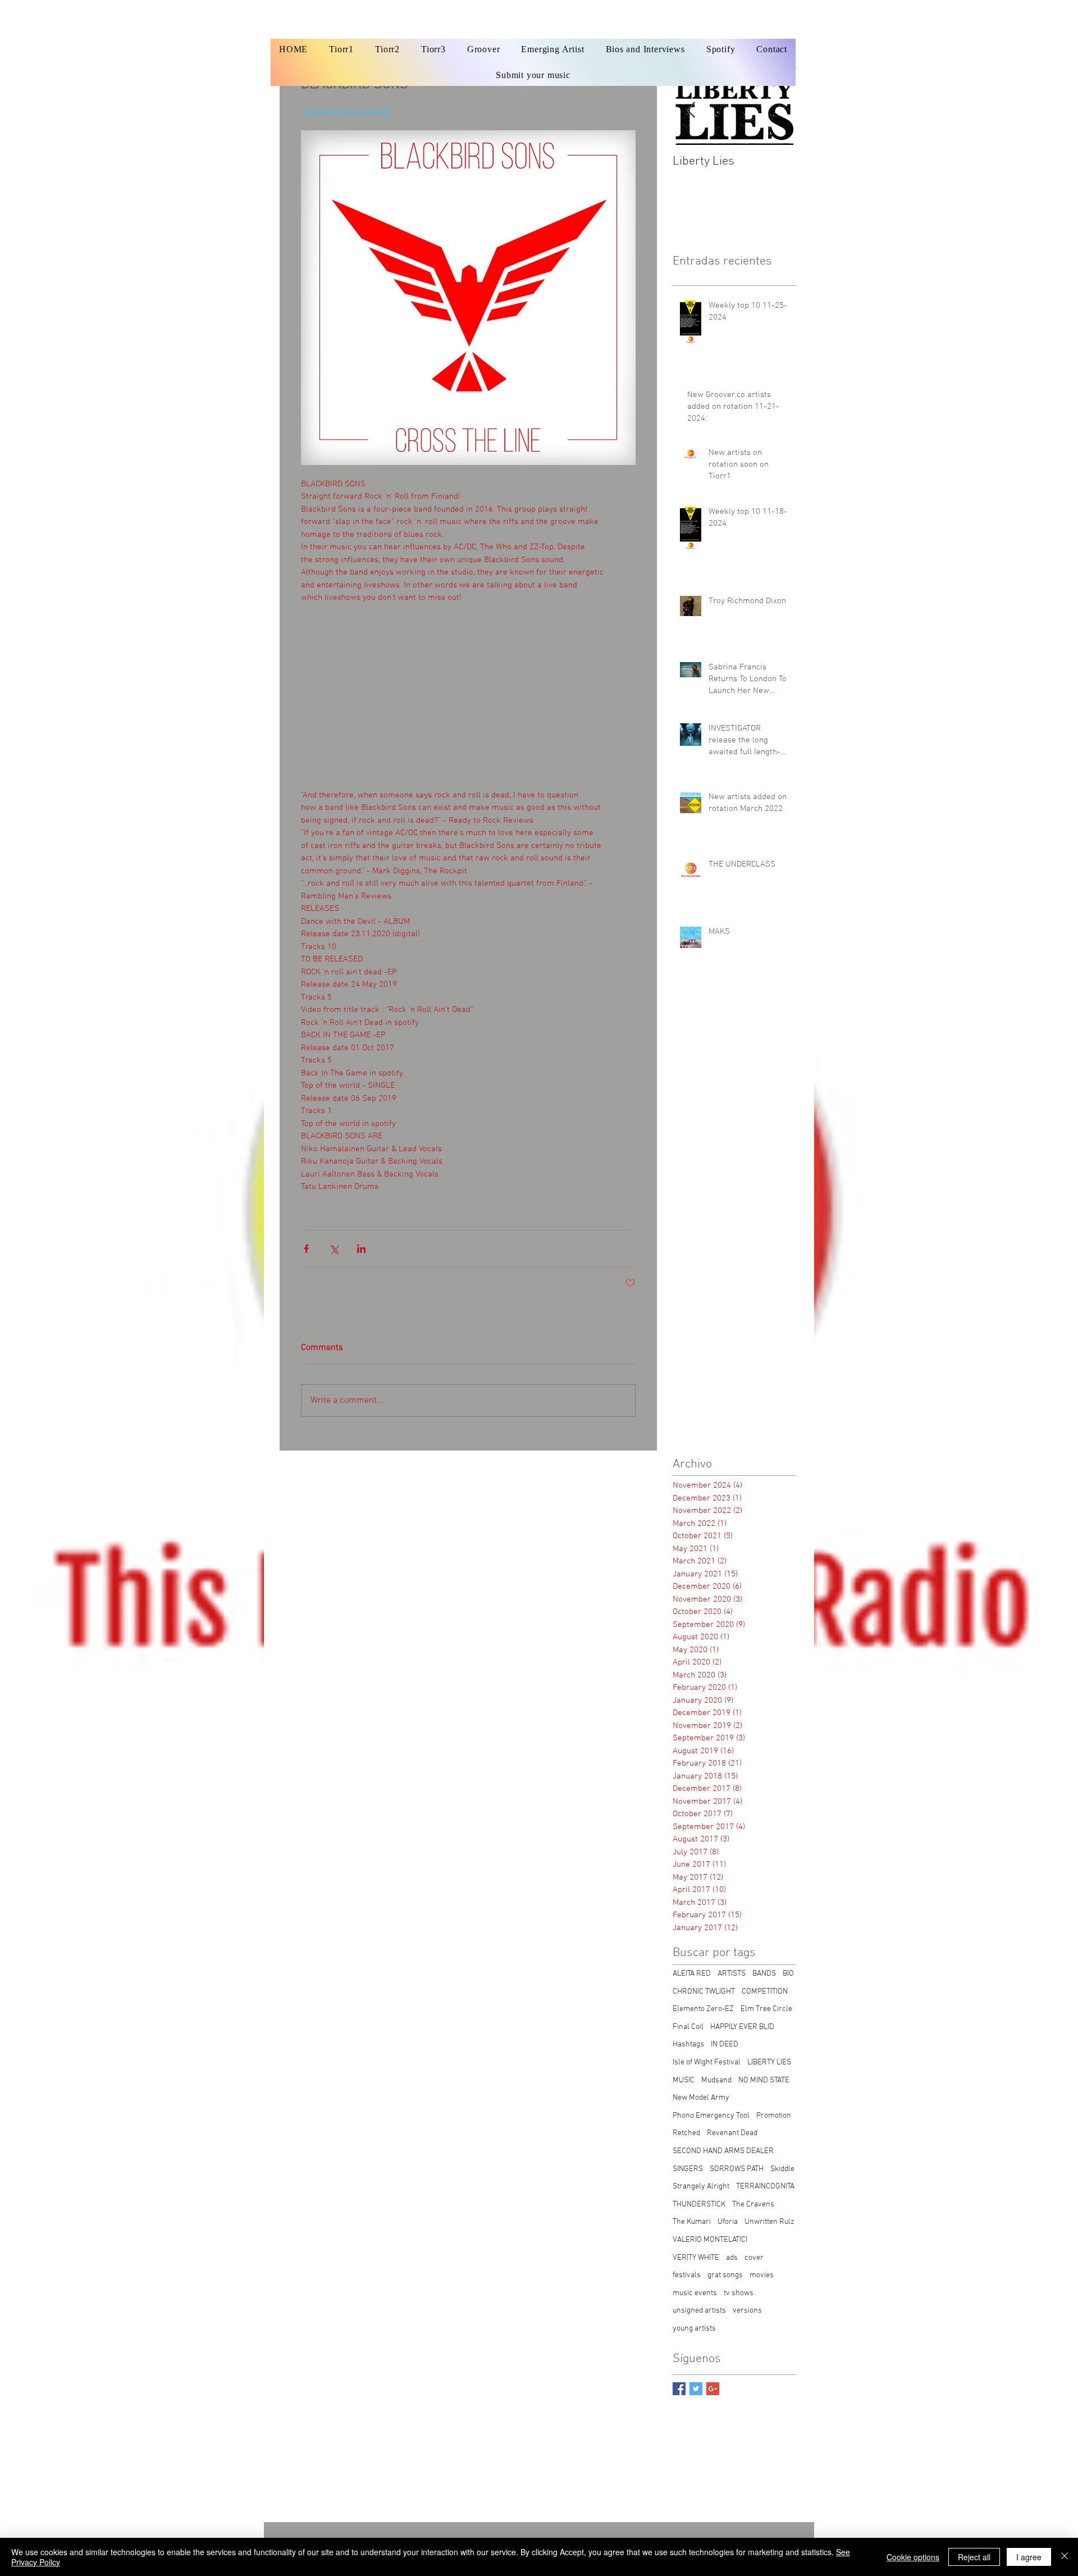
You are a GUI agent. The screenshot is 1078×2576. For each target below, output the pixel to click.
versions (747, 2311)
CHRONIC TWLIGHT (704, 1992)
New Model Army (701, 2098)
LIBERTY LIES (769, 2062)
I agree (1029, 2557)
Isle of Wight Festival (707, 2062)
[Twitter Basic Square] (696, 2389)
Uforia (728, 2222)
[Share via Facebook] (306, 1249)
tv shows (739, 2293)
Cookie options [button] (913, 2557)
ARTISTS (732, 1974)
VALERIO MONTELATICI (710, 2240)
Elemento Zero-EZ (703, 2009)
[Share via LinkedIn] (361, 1249)
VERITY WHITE (696, 2258)
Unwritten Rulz (769, 2222)
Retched (686, 2133)
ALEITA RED (692, 1974)
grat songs (725, 2275)
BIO (788, 1974)
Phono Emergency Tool (711, 2116)
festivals (687, 2275)
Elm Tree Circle (766, 2009)
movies (762, 2275)
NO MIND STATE (764, 2080)
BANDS (764, 1974)
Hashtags (688, 2044)
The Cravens (753, 2205)
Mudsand (716, 2080)
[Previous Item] (691, 110)
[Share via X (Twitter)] (334, 1249)
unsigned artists (699, 2311)
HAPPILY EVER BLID (742, 2027)
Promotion (774, 2116)
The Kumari (692, 2222)
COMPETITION (765, 1992)
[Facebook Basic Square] (679, 2389)
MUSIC (684, 2080)
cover (754, 2258)
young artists (694, 2329)
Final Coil (688, 2027)
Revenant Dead (732, 2133)
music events (695, 2293)
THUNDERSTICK (699, 2205)
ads (732, 2258)
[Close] (1065, 2557)
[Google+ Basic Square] (713, 2389)
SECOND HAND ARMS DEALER (723, 2151)
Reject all (974, 2557)
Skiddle (782, 2169)
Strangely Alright (701, 2187)
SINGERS (688, 2169)
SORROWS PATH (737, 2169)
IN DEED (725, 2044)
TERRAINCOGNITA (765, 2187)
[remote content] (468, 696)
